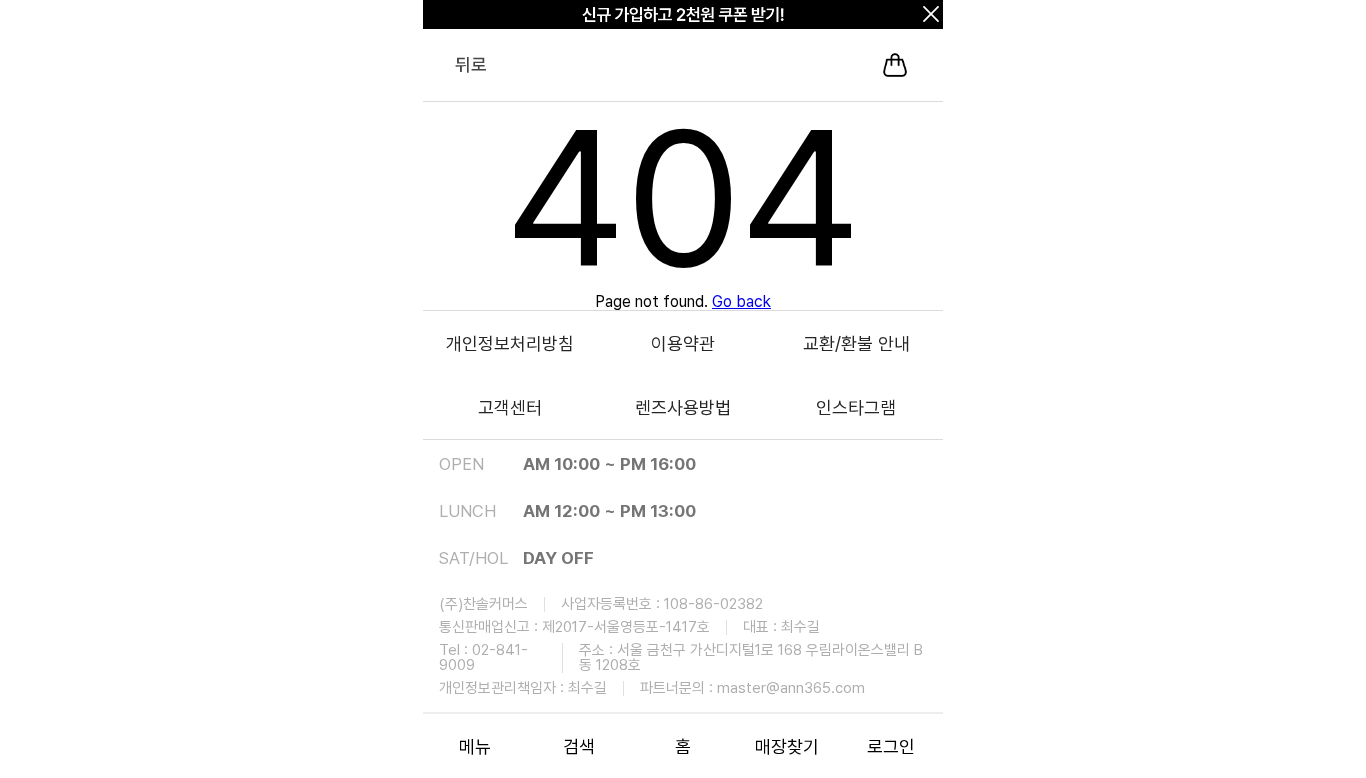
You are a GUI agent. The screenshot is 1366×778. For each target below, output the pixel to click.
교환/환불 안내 (856, 343)
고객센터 (510, 407)
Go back (741, 301)
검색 (579, 746)
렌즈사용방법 (683, 407)
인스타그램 (856, 407)
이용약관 (683, 343)
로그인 (891, 746)
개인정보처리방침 (510, 343)
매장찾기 (787, 746)
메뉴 (475, 746)
